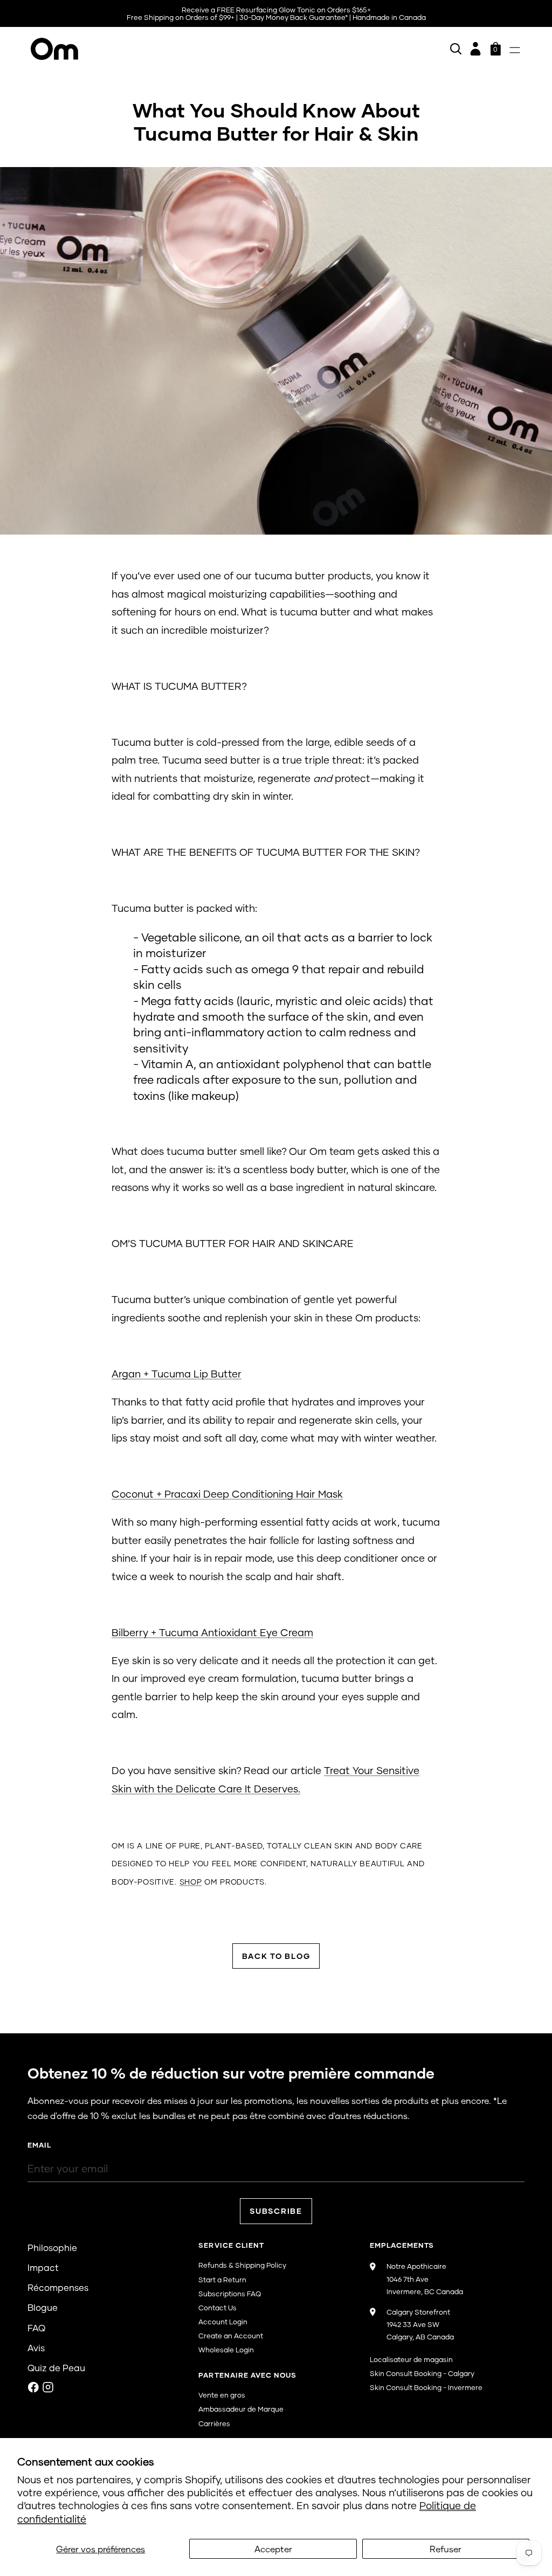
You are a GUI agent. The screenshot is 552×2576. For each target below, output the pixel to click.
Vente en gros (222, 2395)
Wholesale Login (226, 2350)
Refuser (446, 2549)
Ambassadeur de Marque (241, 2409)
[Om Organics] (152, 49)
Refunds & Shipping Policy (242, 2265)
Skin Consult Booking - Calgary (422, 2373)
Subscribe (276, 2211)
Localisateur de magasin (411, 2359)
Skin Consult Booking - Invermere (426, 2387)
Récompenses (58, 2287)
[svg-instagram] (48, 2387)
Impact (43, 2267)
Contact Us (218, 2308)
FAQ (36, 2328)
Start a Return (222, 2280)
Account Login (223, 2322)
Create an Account (231, 2336)
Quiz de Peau (56, 2368)
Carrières (214, 2423)
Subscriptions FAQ (230, 2294)
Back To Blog (276, 1956)
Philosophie (52, 2248)
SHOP (191, 1882)
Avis (36, 2348)
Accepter (273, 2549)
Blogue (43, 2307)
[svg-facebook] (33, 2387)
